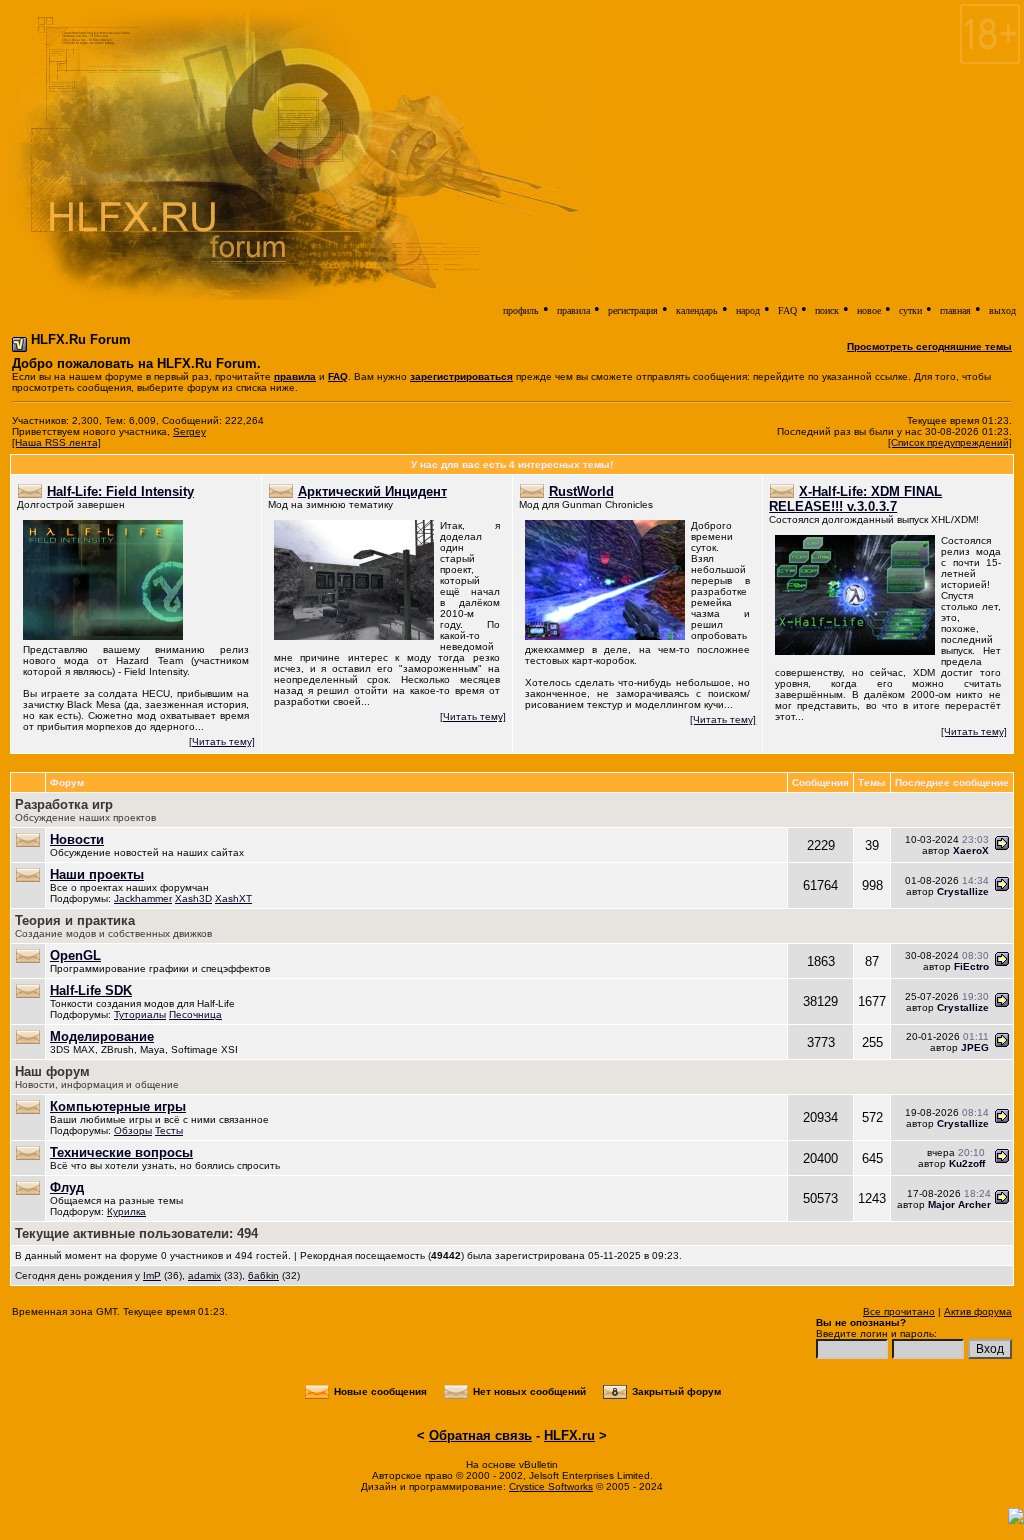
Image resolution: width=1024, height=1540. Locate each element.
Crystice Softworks (551, 1486)
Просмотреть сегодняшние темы (929, 346)
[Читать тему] (222, 741)
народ (748, 310)
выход (1002, 310)
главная (955, 310)
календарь (697, 310)
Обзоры (133, 1130)
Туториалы (140, 1014)
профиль (521, 310)
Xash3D (193, 898)
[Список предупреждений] (950, 442)
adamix (204, 1275)
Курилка (126, 1211)
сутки (910, 310)
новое (869, 310)
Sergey (189, 431)
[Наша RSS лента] (56, 442)
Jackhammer (143, 898)
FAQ (787, 310)
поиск (827, 310)
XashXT (233, 898)
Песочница (195, 1014)
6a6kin (263, 1275)
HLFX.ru (569, 1435)
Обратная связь (480, 1435)
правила (573, 310)
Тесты (169, 1130)
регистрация (633, 310)
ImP (152, 1275)
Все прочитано (899, 1311)
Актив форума (978, 1311)
